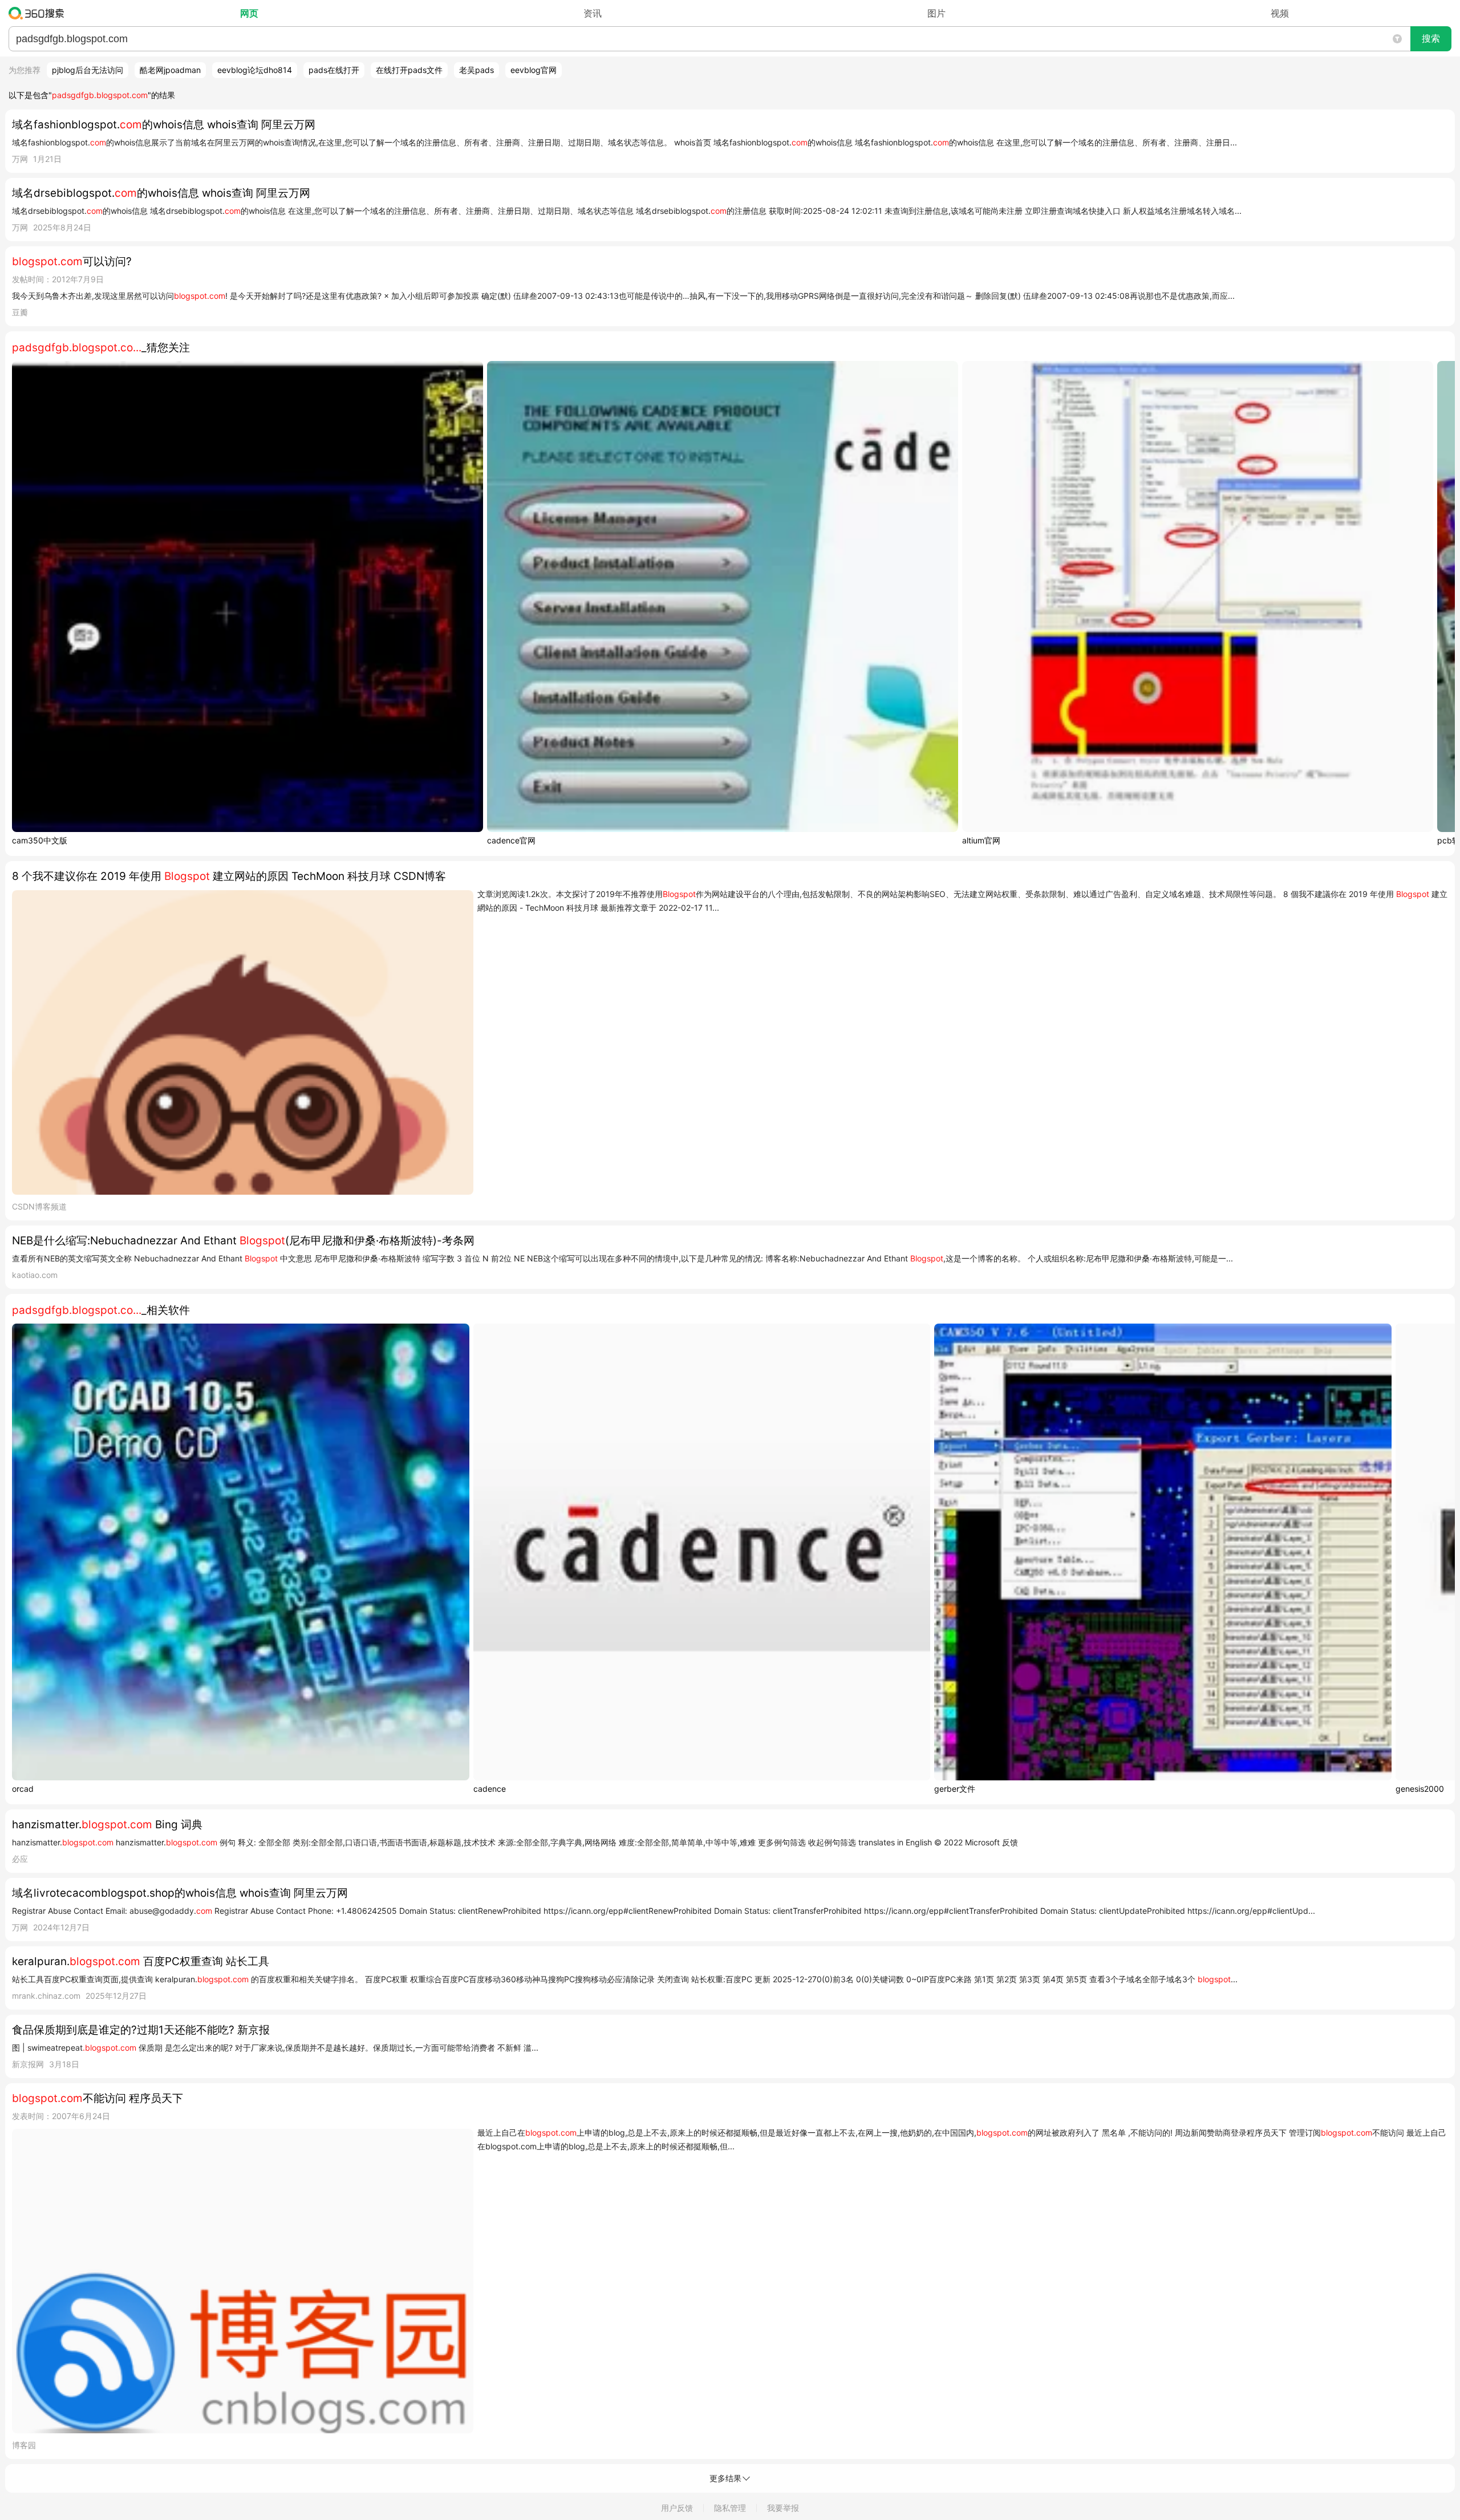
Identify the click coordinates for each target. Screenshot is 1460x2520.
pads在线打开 (334, 70)
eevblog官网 (534, 70)
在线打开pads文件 (409, 70)
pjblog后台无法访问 (88, 70)
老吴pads (476, 70)
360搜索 (39, 13)
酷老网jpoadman (170, 70)
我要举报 (783, 2508)
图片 (936, 13)
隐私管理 (730, 2508)
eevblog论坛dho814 (255, 70)
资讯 (593, 13)
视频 (1280, 13)
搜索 (1431, 38)
